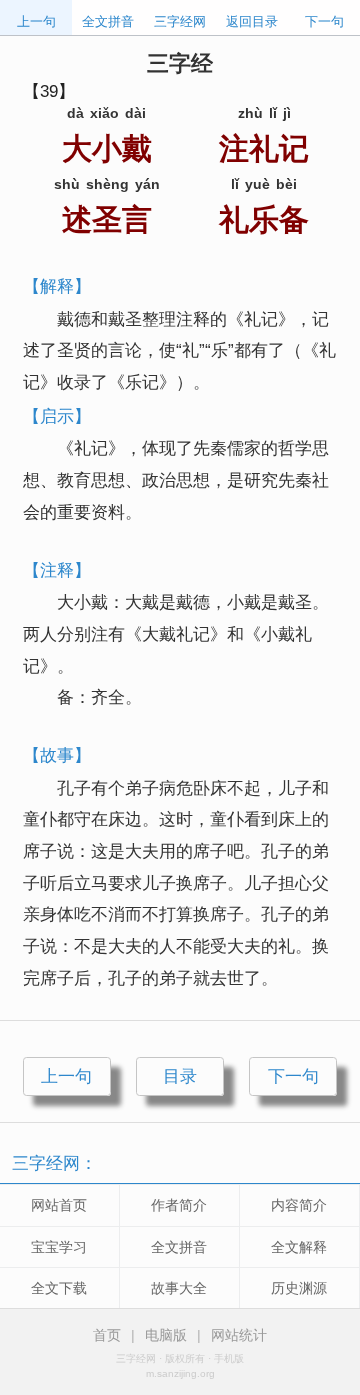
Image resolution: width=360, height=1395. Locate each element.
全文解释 (299, 1247)
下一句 (324, 21)
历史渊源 (299, 1288)
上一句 (36, 21)
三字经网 (180, 21)
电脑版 (166, 1335)
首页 (107, 1335)
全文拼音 (108, 21)
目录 (180, 1076)
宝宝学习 (59, 1247)
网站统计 (239, 1335)
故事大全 (179, 1288)
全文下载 (59, 1288)
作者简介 (179, 1205)
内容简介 (299, 1205)
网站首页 (59, 1205)
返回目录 (252, 21)
